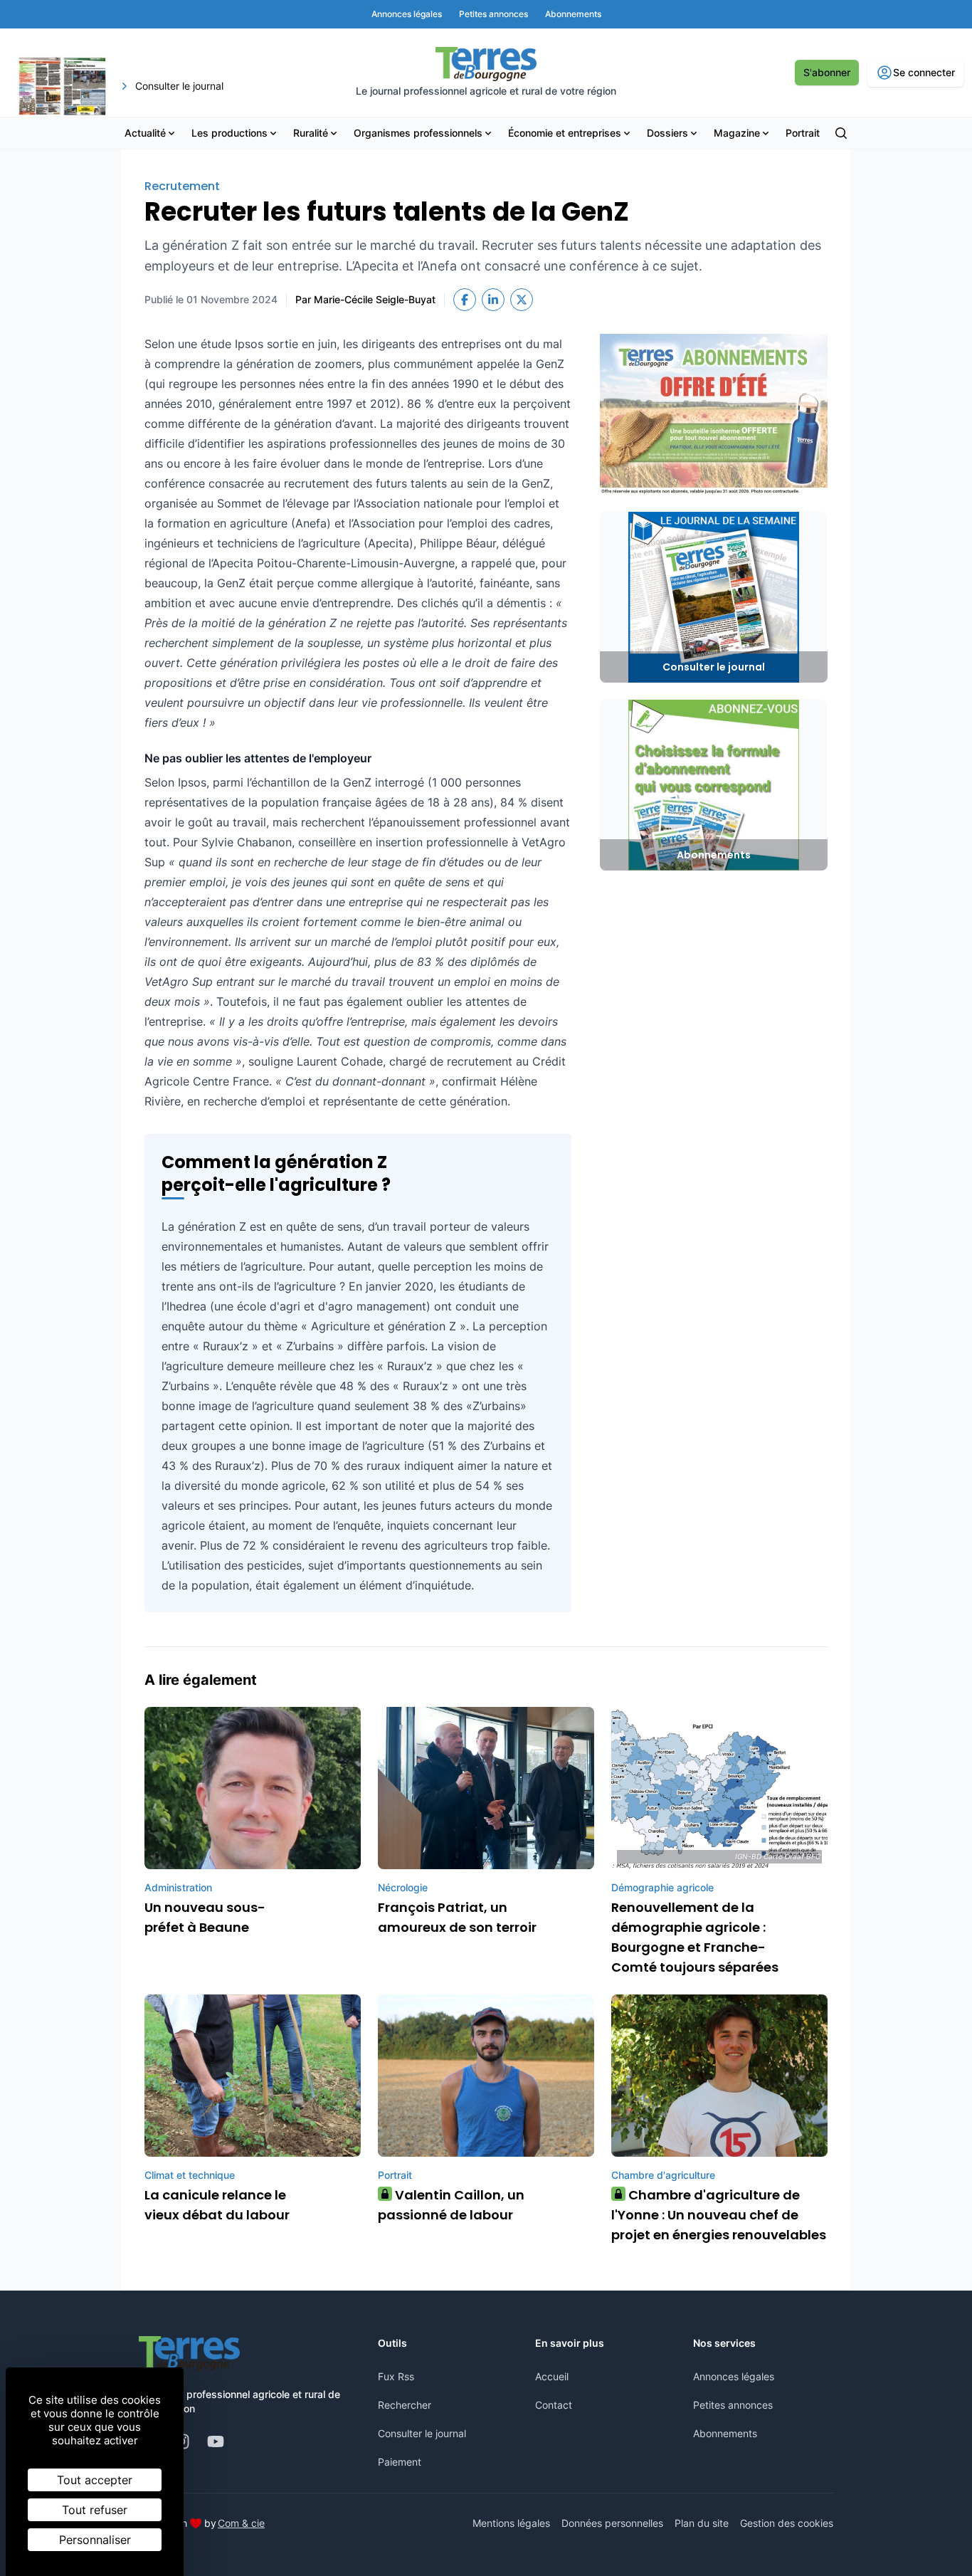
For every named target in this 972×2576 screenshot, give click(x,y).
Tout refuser (95, 2510)
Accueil (552, 2376)
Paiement (400, 2462)
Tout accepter (95, 2480)
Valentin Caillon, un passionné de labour (451, 2205)
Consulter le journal (422, 2433)
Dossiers (667, 133)
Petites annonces (733, 2405)
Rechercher (405, 2405)
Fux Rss (396, 2376)
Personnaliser (95, 2540)
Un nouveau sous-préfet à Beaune (205, 1917)
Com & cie (241, 2523)
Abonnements (725, 2433)
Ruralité (311, 133)
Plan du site (702, 2523)
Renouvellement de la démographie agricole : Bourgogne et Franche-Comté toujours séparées (695, 1937)
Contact (554, 2405)
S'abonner (827, 72)
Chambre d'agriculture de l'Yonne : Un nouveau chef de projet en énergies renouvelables (719, 2215)
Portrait (803, 133)
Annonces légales (734, 2376)
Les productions (229, 133)
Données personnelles (612, 2523)
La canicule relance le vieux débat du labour (217, 2205)
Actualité (145, 133)
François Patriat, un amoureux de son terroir (457, 1917)
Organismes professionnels (418, 133)
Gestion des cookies (787, 2523)
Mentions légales (511, 2523)
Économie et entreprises (565, 133)
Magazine (737, 133)
